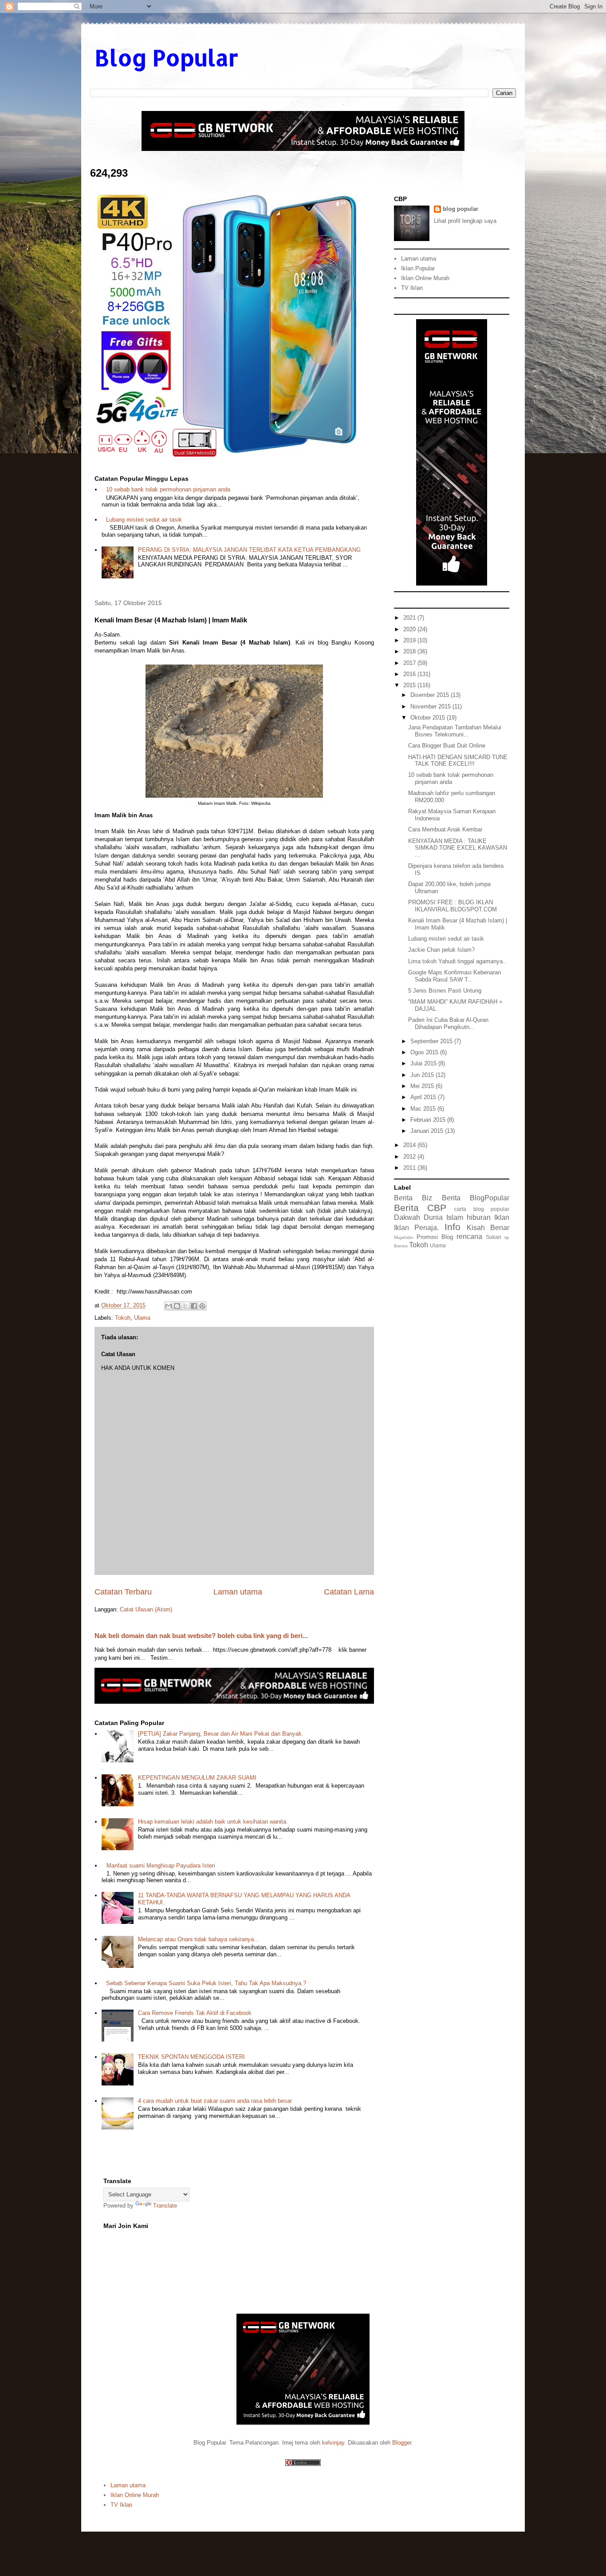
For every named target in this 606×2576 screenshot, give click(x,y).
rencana (469, 1237)
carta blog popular (482, 1209)
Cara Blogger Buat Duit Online (447, 746)
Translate (165, 2206)
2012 (410, 1157)
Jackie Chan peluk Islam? (441, 950)
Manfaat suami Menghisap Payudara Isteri (161, 1866)
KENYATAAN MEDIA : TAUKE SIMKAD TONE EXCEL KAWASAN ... (458, 848)
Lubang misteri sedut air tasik (144, 520)
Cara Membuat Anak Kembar (445, 829)
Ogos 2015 (425, 1052)
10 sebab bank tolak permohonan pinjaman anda (168, 489)
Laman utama (238, 1592)
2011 (410, 1168)
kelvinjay (333, 2443)
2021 (410, 618)
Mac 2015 (424, 1109)
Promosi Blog (435, 1237)
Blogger (402, 2443)
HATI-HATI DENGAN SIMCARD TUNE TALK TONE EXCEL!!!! (458, 761)
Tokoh (123, 1318)
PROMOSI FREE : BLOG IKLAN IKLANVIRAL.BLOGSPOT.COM (453, 906)
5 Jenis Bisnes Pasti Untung (445, 991)
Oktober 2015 (429, 718)
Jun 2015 (423, 1075)
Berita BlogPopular (476, 1198)
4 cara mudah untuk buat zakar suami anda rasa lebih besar (215, 2101)
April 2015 (424, 1097)
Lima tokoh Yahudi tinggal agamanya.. (457, 961)
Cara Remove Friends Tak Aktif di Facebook (195, 2013)
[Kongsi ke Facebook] (194, 1306)
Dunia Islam (443, 1217)
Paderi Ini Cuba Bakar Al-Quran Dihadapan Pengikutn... (448, 1023)
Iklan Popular (418, 268)
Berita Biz (413, 1198)
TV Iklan (412, 288)
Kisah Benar (488, 1228)
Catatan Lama (349, 1592)
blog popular (460, 209)
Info (453, 1227)
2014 (410, 1145)
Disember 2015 (431, 695)
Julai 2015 (424, 1063)
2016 (410, 674)
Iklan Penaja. (416, 1228)
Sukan (494, 1237)
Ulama (142, 1318)
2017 (410, 663)
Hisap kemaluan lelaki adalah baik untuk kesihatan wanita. (213, 1822)
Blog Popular (166, 57)
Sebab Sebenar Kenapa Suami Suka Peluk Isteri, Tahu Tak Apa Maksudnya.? (206, 1983)
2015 (410, 685)
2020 (410, 629)
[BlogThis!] (177, 1306)
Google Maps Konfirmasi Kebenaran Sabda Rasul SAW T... (454, 976)
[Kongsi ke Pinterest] (202, 1306)
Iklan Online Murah (425, 278)
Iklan (502, 1217)
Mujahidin (404, 1237)
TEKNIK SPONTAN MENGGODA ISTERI (191, 2057)
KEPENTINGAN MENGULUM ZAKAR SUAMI (197, 1778)
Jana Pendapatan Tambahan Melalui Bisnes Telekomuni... (455, 731)
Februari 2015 (429, 1120)
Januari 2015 (428, 1131)
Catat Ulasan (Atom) (146, 1609)
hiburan (479, 1217)
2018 (410, 651)
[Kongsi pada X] (185, 1306)
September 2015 (432, 1041)
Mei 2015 (423, 1086)
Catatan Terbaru (123, 1592)
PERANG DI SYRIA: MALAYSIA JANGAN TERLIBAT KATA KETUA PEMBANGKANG (249, 550)
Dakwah (407, 1217)
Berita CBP (420, 1208)
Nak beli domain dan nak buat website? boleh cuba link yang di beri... (201, 1636)
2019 (410, 640)
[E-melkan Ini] (169, 1306)
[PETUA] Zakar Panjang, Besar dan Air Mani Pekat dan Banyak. (221, 1734)
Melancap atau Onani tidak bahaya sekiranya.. (198, 1939)
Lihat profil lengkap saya (465, 221)
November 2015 (431, 706)
